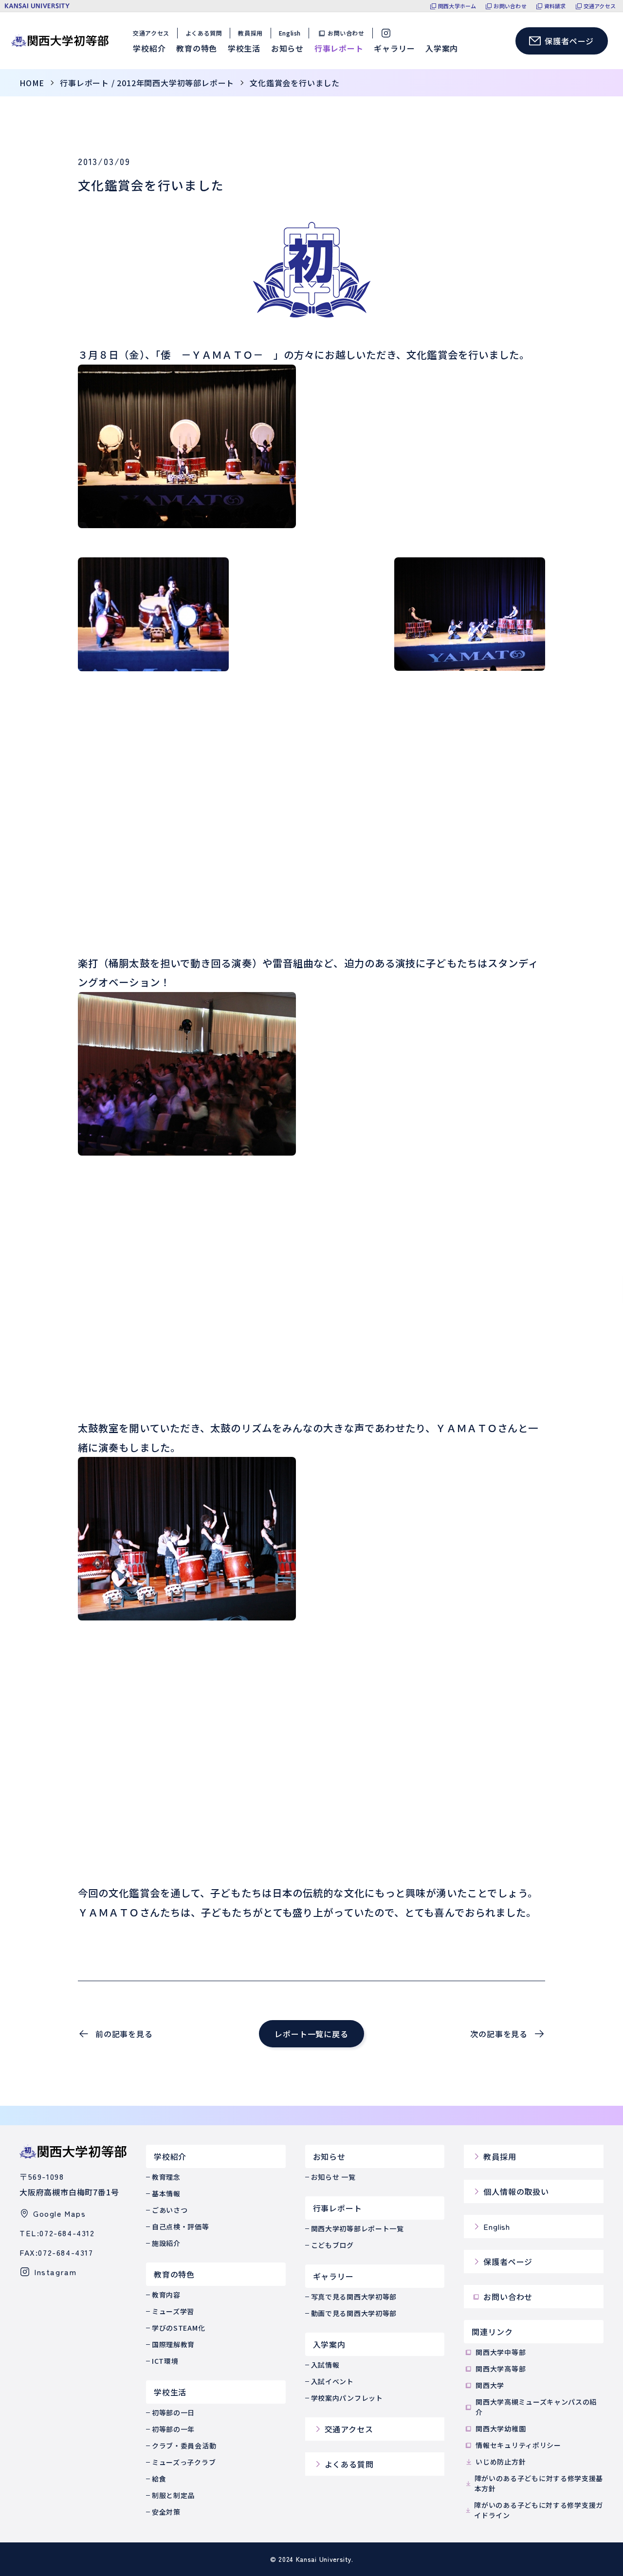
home (32, 83)
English (290, 33)
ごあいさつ (170, 2210)
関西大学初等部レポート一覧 (357, 2228)
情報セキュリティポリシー (518, 2445)
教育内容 (166, 2295)
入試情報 (325, 2365)
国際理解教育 (173, 2344)
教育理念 (166, 2177)
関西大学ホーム (457, 6)
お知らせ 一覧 (333, 2177)
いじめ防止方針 (501, 2462)
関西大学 (490, 2385)
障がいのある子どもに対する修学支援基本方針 (539, 2483)
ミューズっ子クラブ (184, 2462)
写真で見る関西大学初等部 (354, 2297)
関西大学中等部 (501, 2352)
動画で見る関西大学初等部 (354, 2313)
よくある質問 (204, 33)
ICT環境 (165, 2361)
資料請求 (555, 6)
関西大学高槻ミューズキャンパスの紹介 (536, 2407)
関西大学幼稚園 (501, 2429)
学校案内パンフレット (347, 2398)
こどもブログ (332, 2245)
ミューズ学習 (173, 2311)
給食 (159, 2479)
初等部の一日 (173, 2412)
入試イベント (332, 2381)
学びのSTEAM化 (178, 2328)
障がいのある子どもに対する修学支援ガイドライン (539, 2510)
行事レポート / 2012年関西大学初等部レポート (147, 83)
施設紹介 (166, 2243)
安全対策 (166, 2512)
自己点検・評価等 (181, 2226)
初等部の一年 (173, 2429)
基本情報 (166, 2193)
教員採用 (250, 33)
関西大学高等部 (501, 2369)
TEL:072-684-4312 (57, 2233)
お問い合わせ (510, 6)
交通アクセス (600, 6)
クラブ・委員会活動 (184, 2446)
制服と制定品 (173, 2495)
